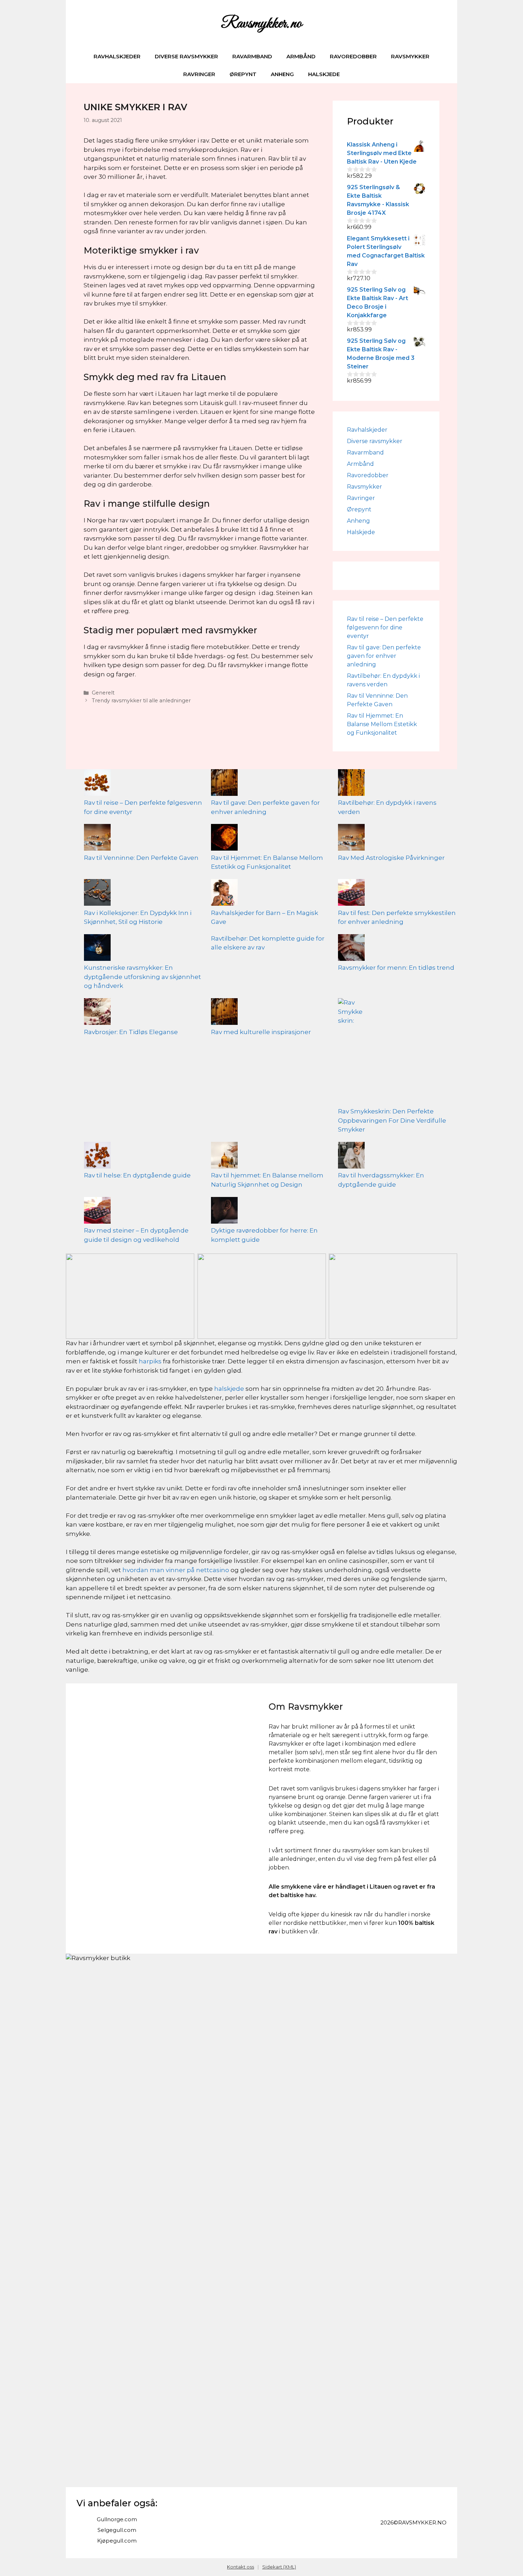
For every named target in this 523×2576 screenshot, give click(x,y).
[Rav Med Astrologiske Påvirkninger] (351, 839)
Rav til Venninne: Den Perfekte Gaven (141, 858)
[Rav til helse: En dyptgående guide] (97, 1157)
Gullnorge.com (117, 2519)
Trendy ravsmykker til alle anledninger (141, 701)
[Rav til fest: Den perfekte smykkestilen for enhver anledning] (351, 894)
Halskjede (324, 74)
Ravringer (199, 74)
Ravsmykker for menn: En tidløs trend (396, 968)
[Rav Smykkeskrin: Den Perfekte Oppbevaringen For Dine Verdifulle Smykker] (351, 1053)
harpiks (150, 1361)
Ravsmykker (410, 56)
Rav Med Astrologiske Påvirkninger (391, 858)
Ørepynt (243, 74)
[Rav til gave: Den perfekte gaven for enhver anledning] (224, 784)
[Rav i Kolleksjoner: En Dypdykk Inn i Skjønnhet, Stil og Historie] (97, 894)
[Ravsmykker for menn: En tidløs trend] (351, 949)
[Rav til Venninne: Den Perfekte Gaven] (97, 839)
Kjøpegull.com (117, 2541)
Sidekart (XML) (279, 2567)
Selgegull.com (117, 2530)
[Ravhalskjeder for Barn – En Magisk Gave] (224, 894)
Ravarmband (252, 56)
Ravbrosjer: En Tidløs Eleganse (131, 1032)
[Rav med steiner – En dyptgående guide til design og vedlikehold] (97, 1212)
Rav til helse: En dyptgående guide (137, 1175)
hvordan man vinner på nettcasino (176, 1570)
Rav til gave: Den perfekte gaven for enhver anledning (384, 656)
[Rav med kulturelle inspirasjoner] (224, 1013)
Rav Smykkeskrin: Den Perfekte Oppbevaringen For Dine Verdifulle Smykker (392, 1120)
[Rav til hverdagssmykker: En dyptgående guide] (351, 1157)
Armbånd (301, 56)
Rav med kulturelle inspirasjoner (261, 1032)
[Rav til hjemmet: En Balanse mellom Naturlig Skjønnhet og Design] (224, 1157)
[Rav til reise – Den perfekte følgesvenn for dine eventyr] (97, 784)
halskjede (229, 1389)
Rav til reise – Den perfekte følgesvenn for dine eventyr (385, 627)
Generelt (103, 693)
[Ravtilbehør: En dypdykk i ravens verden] (351, 784)
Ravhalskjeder (117, 56)
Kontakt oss (241, 2567)
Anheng (282, 74)
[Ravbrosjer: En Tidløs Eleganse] (97, 1013)
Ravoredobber (353, 56)
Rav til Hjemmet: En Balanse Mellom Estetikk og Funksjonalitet (382, 724)
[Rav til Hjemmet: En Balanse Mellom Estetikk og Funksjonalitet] (224, 839)
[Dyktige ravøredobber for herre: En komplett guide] (224, 1212)
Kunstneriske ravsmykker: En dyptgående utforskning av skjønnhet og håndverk (142, 977)
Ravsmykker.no (261, 24)
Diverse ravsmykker (186, 56)
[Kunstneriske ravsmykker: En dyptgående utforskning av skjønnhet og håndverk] (97, 949)
